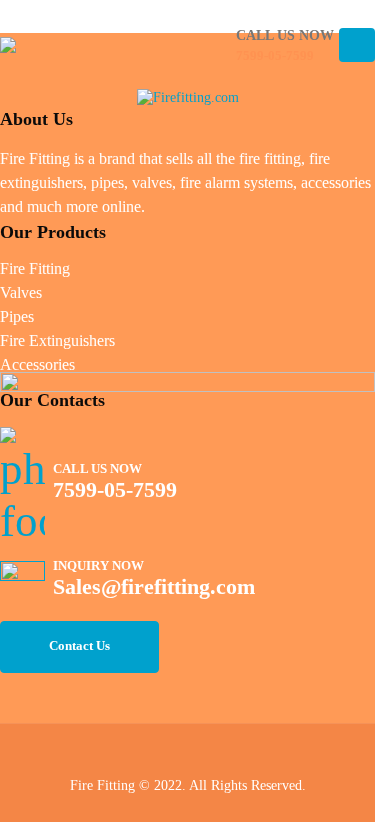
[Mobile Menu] (357, 45)
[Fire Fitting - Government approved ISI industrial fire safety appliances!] (43, 45)
